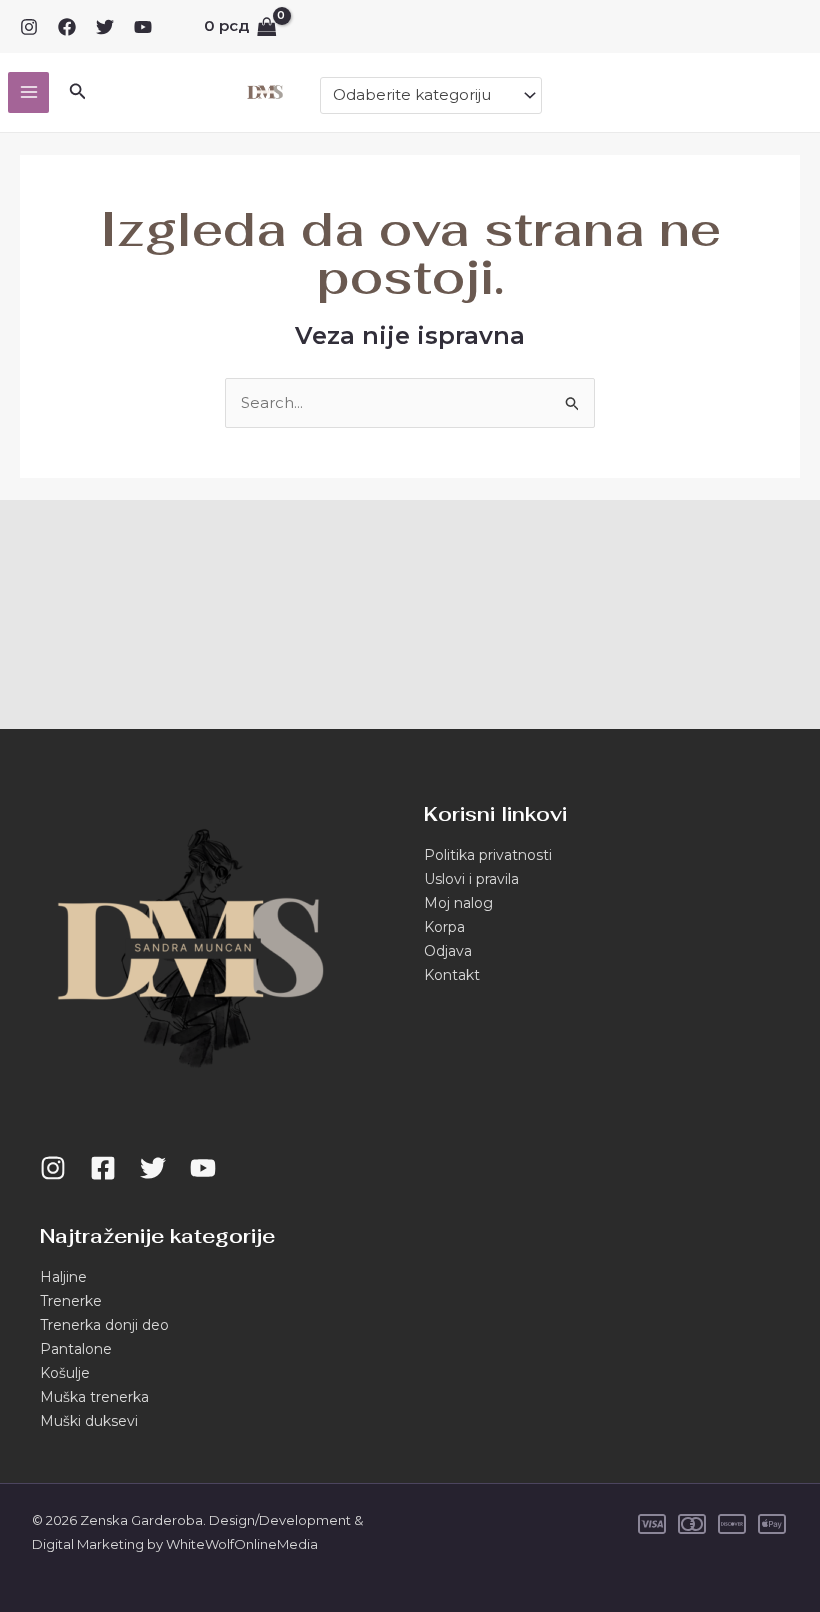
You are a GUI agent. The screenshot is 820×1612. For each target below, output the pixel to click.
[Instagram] (29, 27)
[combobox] (431, 95)
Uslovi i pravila (471, 879)
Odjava (448, 951)
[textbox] (422, 95)
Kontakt (452, 975)
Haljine (63, 1277)
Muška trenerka (94, 1397)
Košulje (65, 1373)
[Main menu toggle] (28, 92)
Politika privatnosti (488, 855)
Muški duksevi (89, 1421)
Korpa (444, 927)
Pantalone (76, 1349)
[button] (78, 92)
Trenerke (71, 1301)
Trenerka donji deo (104, 1325)
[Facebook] (67, 27)
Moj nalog (458, 903)
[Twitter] (105, 27)
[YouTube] (143, 27)
